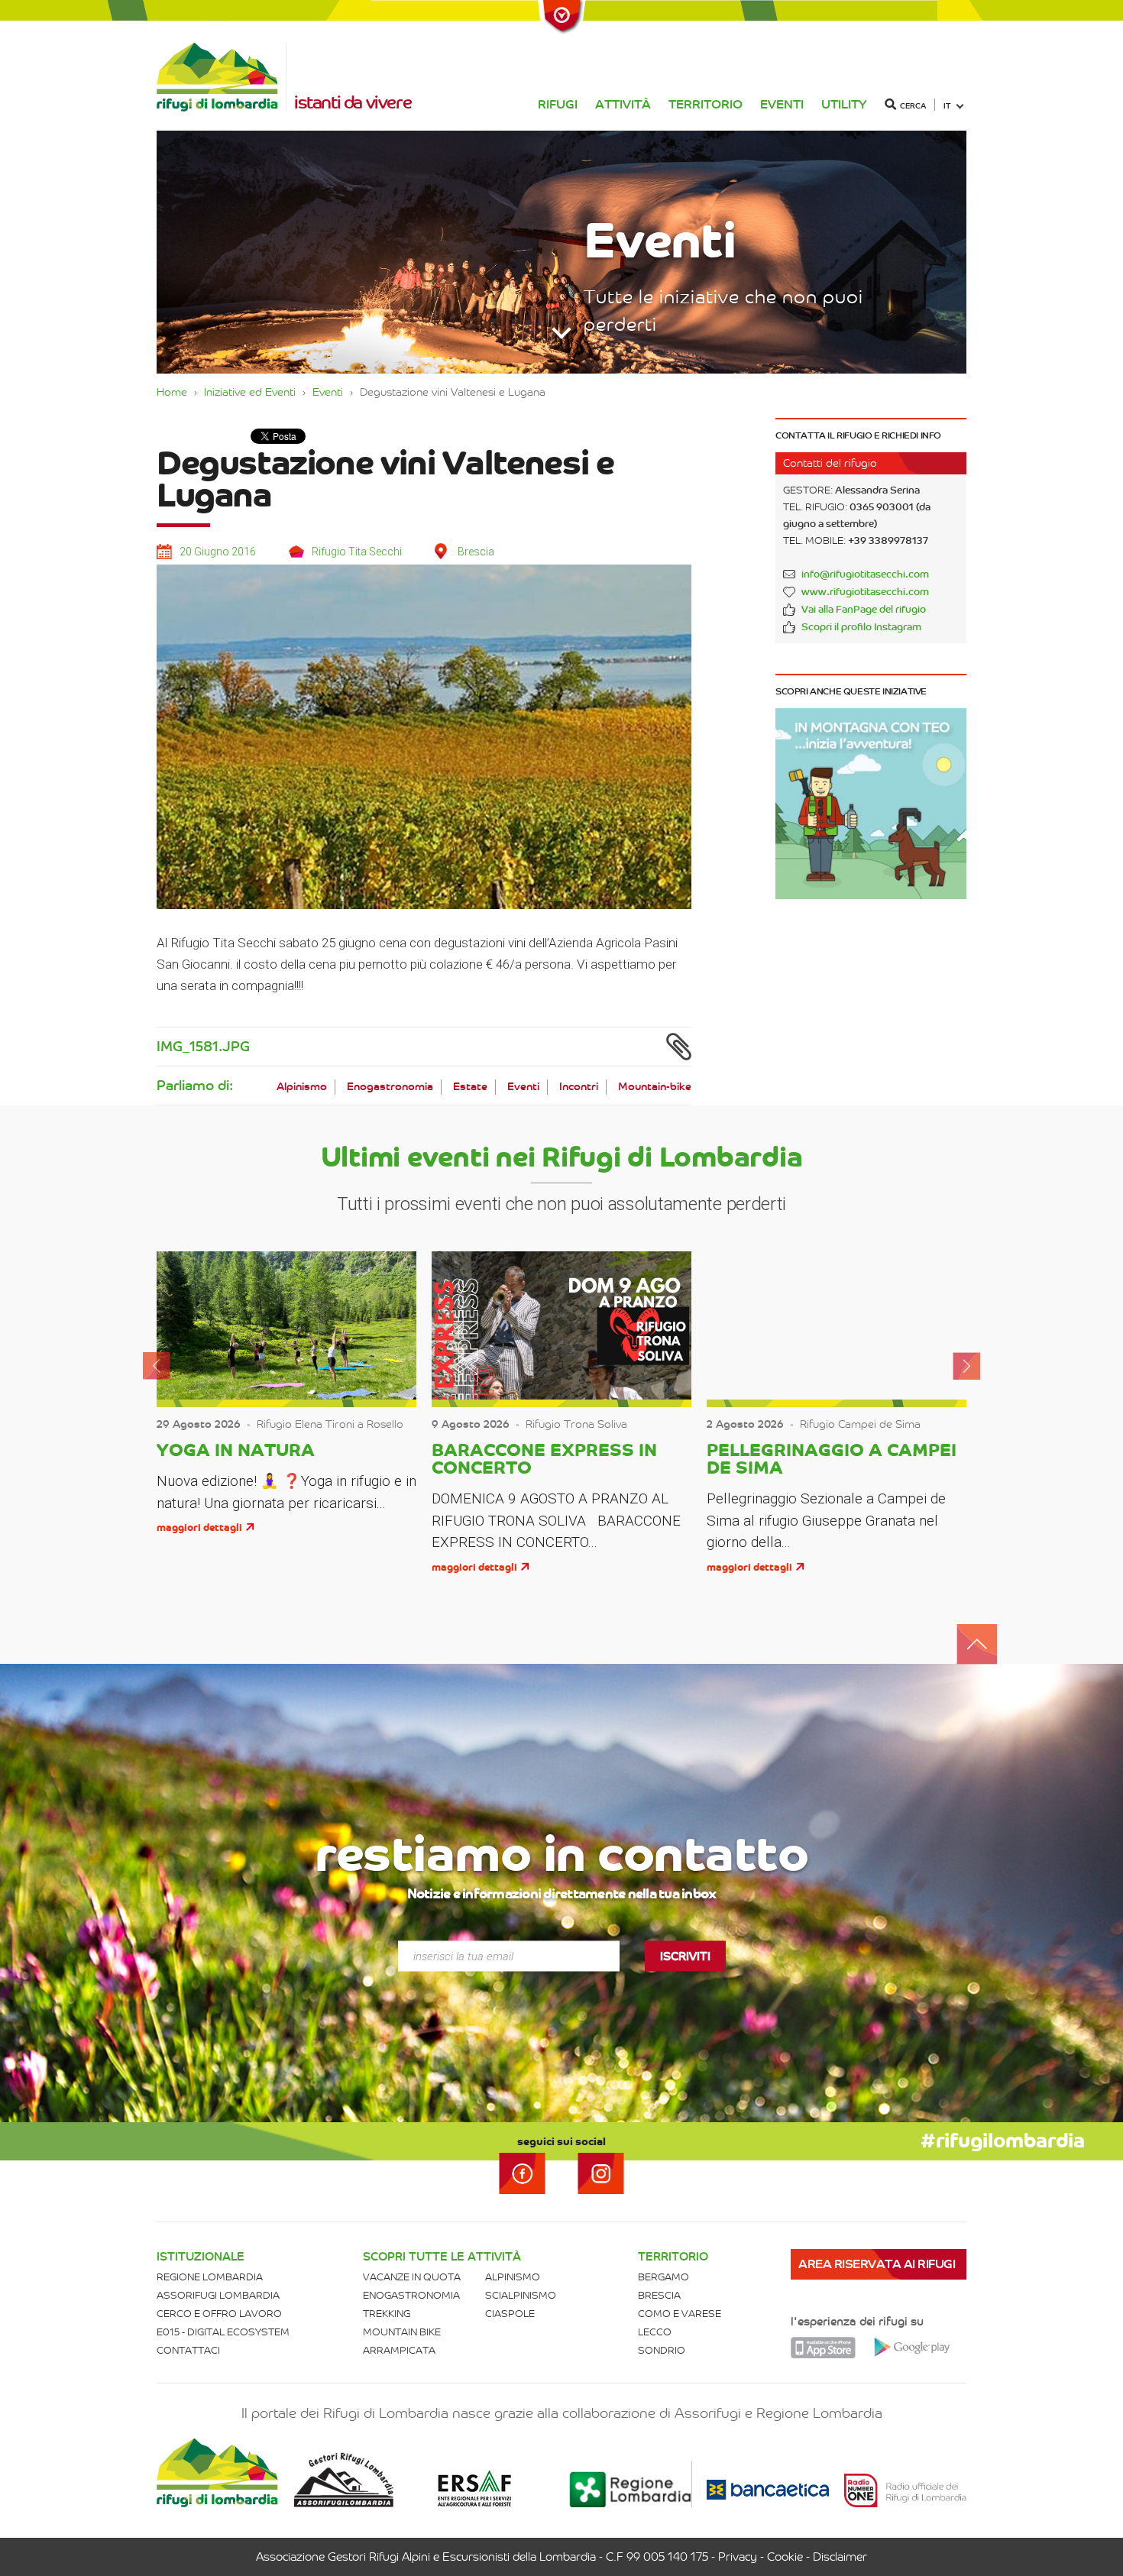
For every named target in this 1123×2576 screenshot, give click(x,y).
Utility (844, 104)
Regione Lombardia (210, 2277)
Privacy (738, 2557)
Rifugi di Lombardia (222, 77)
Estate (470, 1087)
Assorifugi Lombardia (218, 2295)
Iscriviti (685, 1956)
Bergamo (663, 2277)
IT (947, 106)
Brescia (659, 2295)
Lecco (655, 2332)
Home (172, 392)
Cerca (913, 106)
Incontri (579, 1087)
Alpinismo (302, 1087)
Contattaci (188, 2350)
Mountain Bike (402, 2332)
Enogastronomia (390, 1087)
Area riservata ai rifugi (877, 2264)
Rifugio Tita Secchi (357, 552)
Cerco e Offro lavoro (219, 2314)
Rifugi (558, 104)
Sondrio (662, 2350)
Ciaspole (510, 2314)
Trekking (387, 2314)
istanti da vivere (353, 102)
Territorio (706, 104)
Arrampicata (399, 2350)
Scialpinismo (521, 2295)
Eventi (782, 104)
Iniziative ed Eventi (250, 392)
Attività (623, 104)
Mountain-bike (655, 1087)
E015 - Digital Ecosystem (223, 2332)
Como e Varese (680, 2314)
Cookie (785, 2557)
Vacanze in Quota (412, 2277)
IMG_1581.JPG (203, 1047)
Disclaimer (840, 2557)
